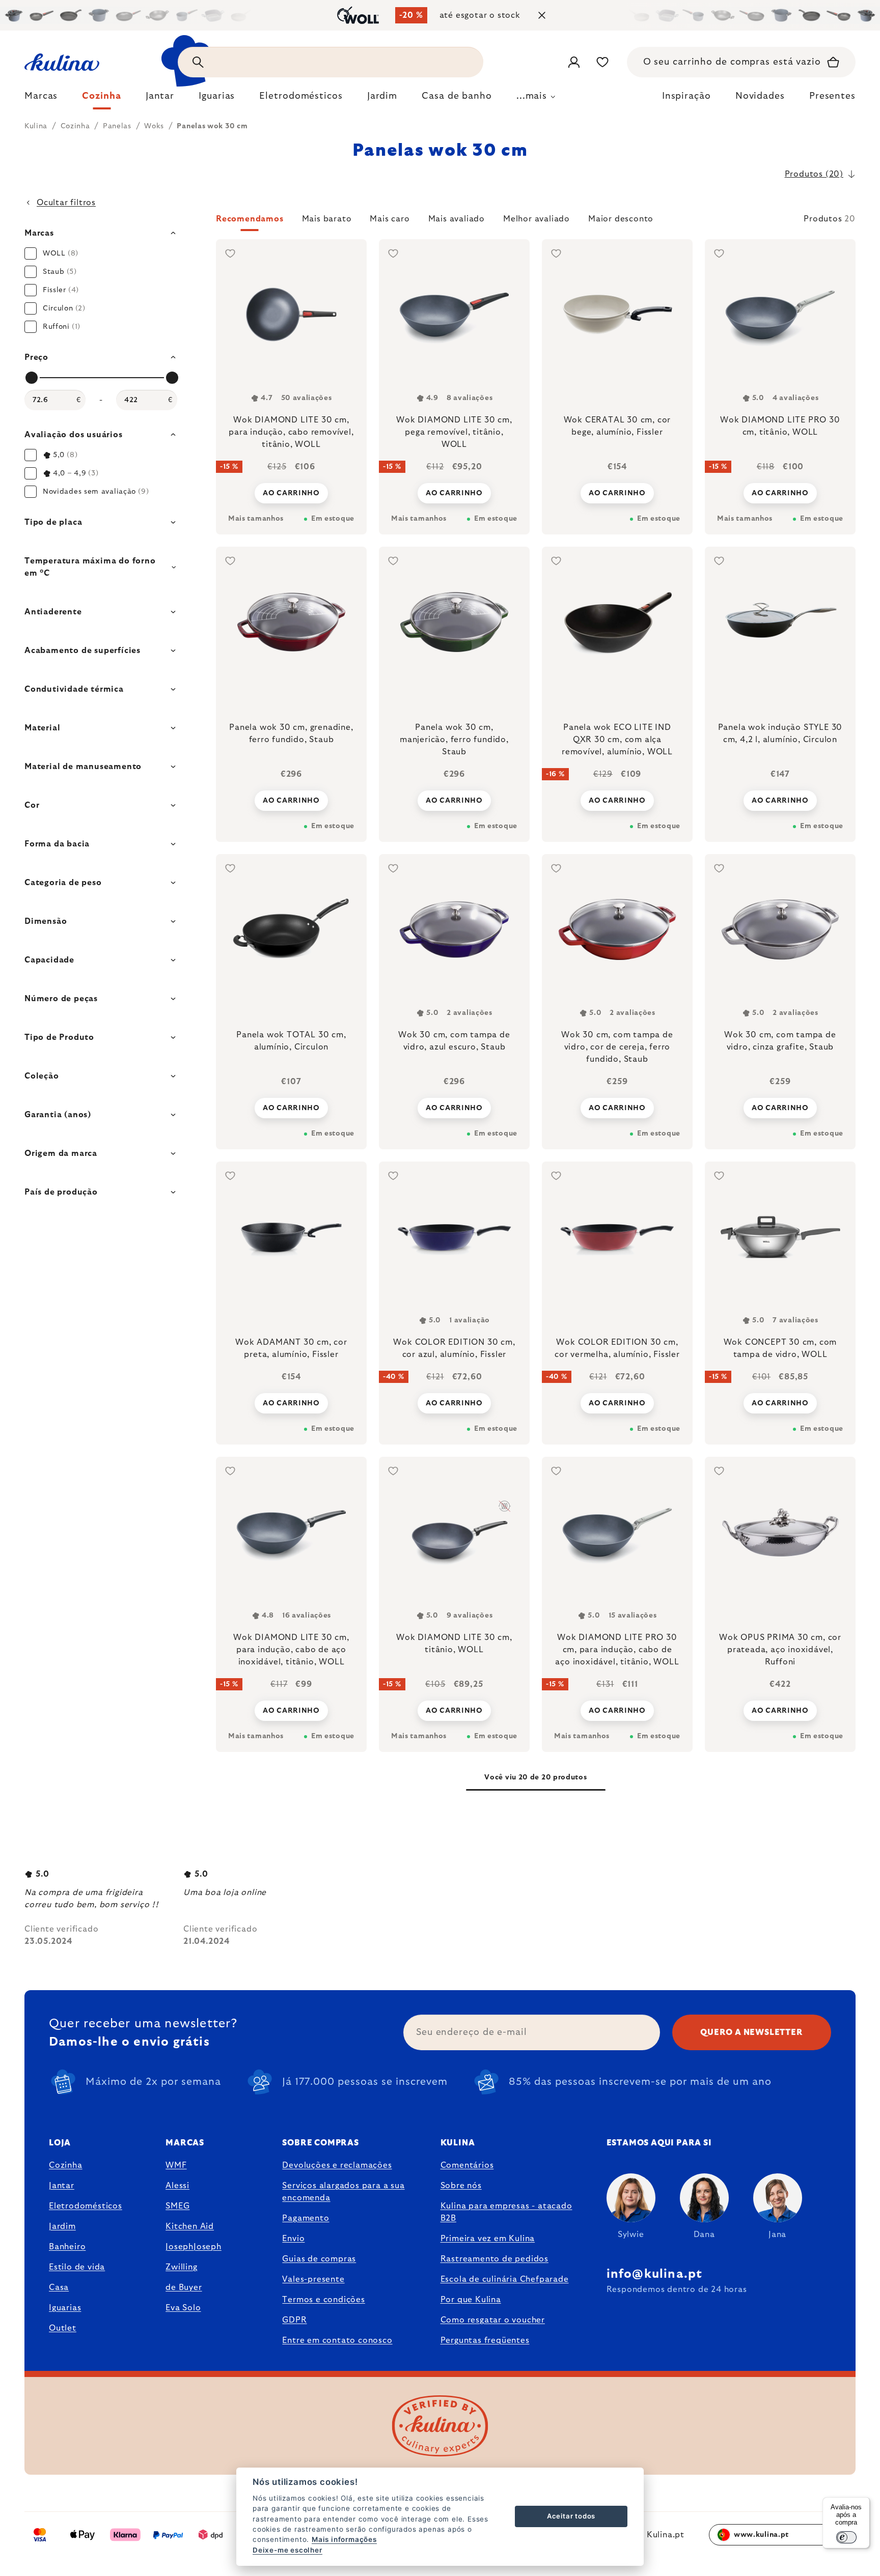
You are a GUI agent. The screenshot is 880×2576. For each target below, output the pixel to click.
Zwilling (181, 2267)
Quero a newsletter (751, 2032)
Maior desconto (621, 219)
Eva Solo (183, 2308)
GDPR (294, 2320)
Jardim (62, 2226)
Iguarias (65, 2308)
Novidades (760, 96)
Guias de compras (319, 2259)
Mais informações (344, 2539)
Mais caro (390, 219)
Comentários (467, 2165)
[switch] (846, 2537)
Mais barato (327, 219)
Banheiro (67, 2247)
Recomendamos (250, 219)
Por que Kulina (471, 2300)
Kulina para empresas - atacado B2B (506, 2212)
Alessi (177, 2186)
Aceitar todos (571, 2516)
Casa (59, 2287)
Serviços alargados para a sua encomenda (343, 2192)
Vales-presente (313, 2279)
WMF (176, 2165)
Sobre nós (461, 2186)
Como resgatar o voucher (493, 2320)
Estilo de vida (77, 2267)
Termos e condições (323, 2300)
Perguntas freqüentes (485, 2340)
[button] (536, 222)
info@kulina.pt (655, 2274)
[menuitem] (41, 99)
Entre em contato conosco (337, 2340)
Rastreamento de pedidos (494, 2259)
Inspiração (686, 96)
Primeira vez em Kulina (488, 2239)
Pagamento (306, 2218)
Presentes (832, 96)
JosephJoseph (194, 2247)
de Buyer (184, 2287)
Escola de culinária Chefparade (505, 2279)
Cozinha (66, 2165)
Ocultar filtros (66, 203)
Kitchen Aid (190, 2226)
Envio (293, 2239)
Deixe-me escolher (287, 2550)
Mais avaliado (457, 219)
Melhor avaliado (537, 219)
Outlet (63, 2328)
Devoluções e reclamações (337, 2165)
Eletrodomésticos (86, 2206)
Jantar (62, 2186)
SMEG (177, 2206)
